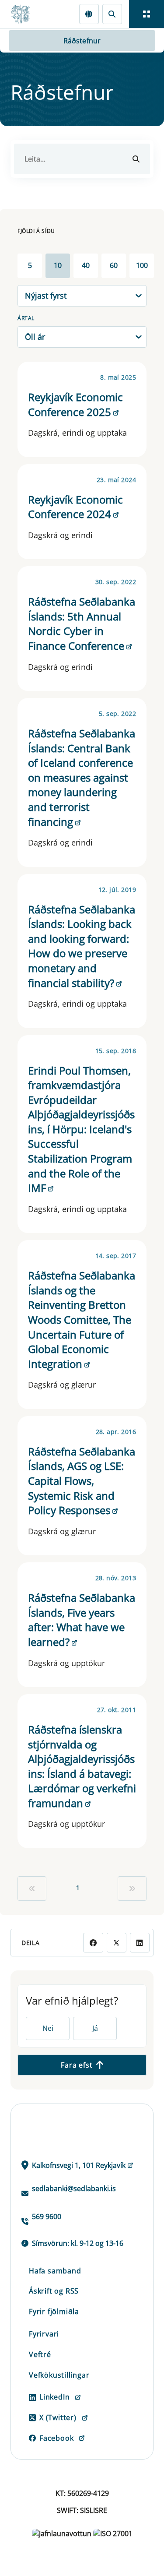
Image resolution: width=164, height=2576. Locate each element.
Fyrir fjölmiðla (54, 2312)
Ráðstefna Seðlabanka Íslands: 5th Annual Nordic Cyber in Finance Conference (82, 624)
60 (114, 265)
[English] (89, 14)
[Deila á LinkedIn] (140, 1943)
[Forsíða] (24, 14)
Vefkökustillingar (59, 2375)
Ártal (26, 318)
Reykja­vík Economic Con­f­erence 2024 (75, 507)
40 (86, 265)
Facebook (56, 2438)
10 (58, 265)
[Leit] (112, 14)
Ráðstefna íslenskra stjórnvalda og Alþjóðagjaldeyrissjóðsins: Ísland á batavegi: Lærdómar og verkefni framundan (82, 1766)
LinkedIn (54, 2397)
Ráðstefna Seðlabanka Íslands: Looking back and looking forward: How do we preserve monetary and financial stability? (82, 946)
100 (142, 265)
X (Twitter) (58, 2417)
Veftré (40, 2354)
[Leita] (136, 159)
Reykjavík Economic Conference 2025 (75, 404)
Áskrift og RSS (54, 2291)
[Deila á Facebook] (93, 1943)
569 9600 (47, 2217)
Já (95, 2028)
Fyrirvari (44, 2334)
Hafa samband (55, 2271)
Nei (48, 2028)
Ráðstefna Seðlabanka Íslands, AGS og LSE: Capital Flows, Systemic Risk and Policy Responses (82, 1481)
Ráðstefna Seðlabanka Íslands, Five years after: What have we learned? (82, 1620)
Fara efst (77, 2065)
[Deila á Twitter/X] (117, 1943)
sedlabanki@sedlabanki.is (74, 2188)
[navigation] (147, 14)
